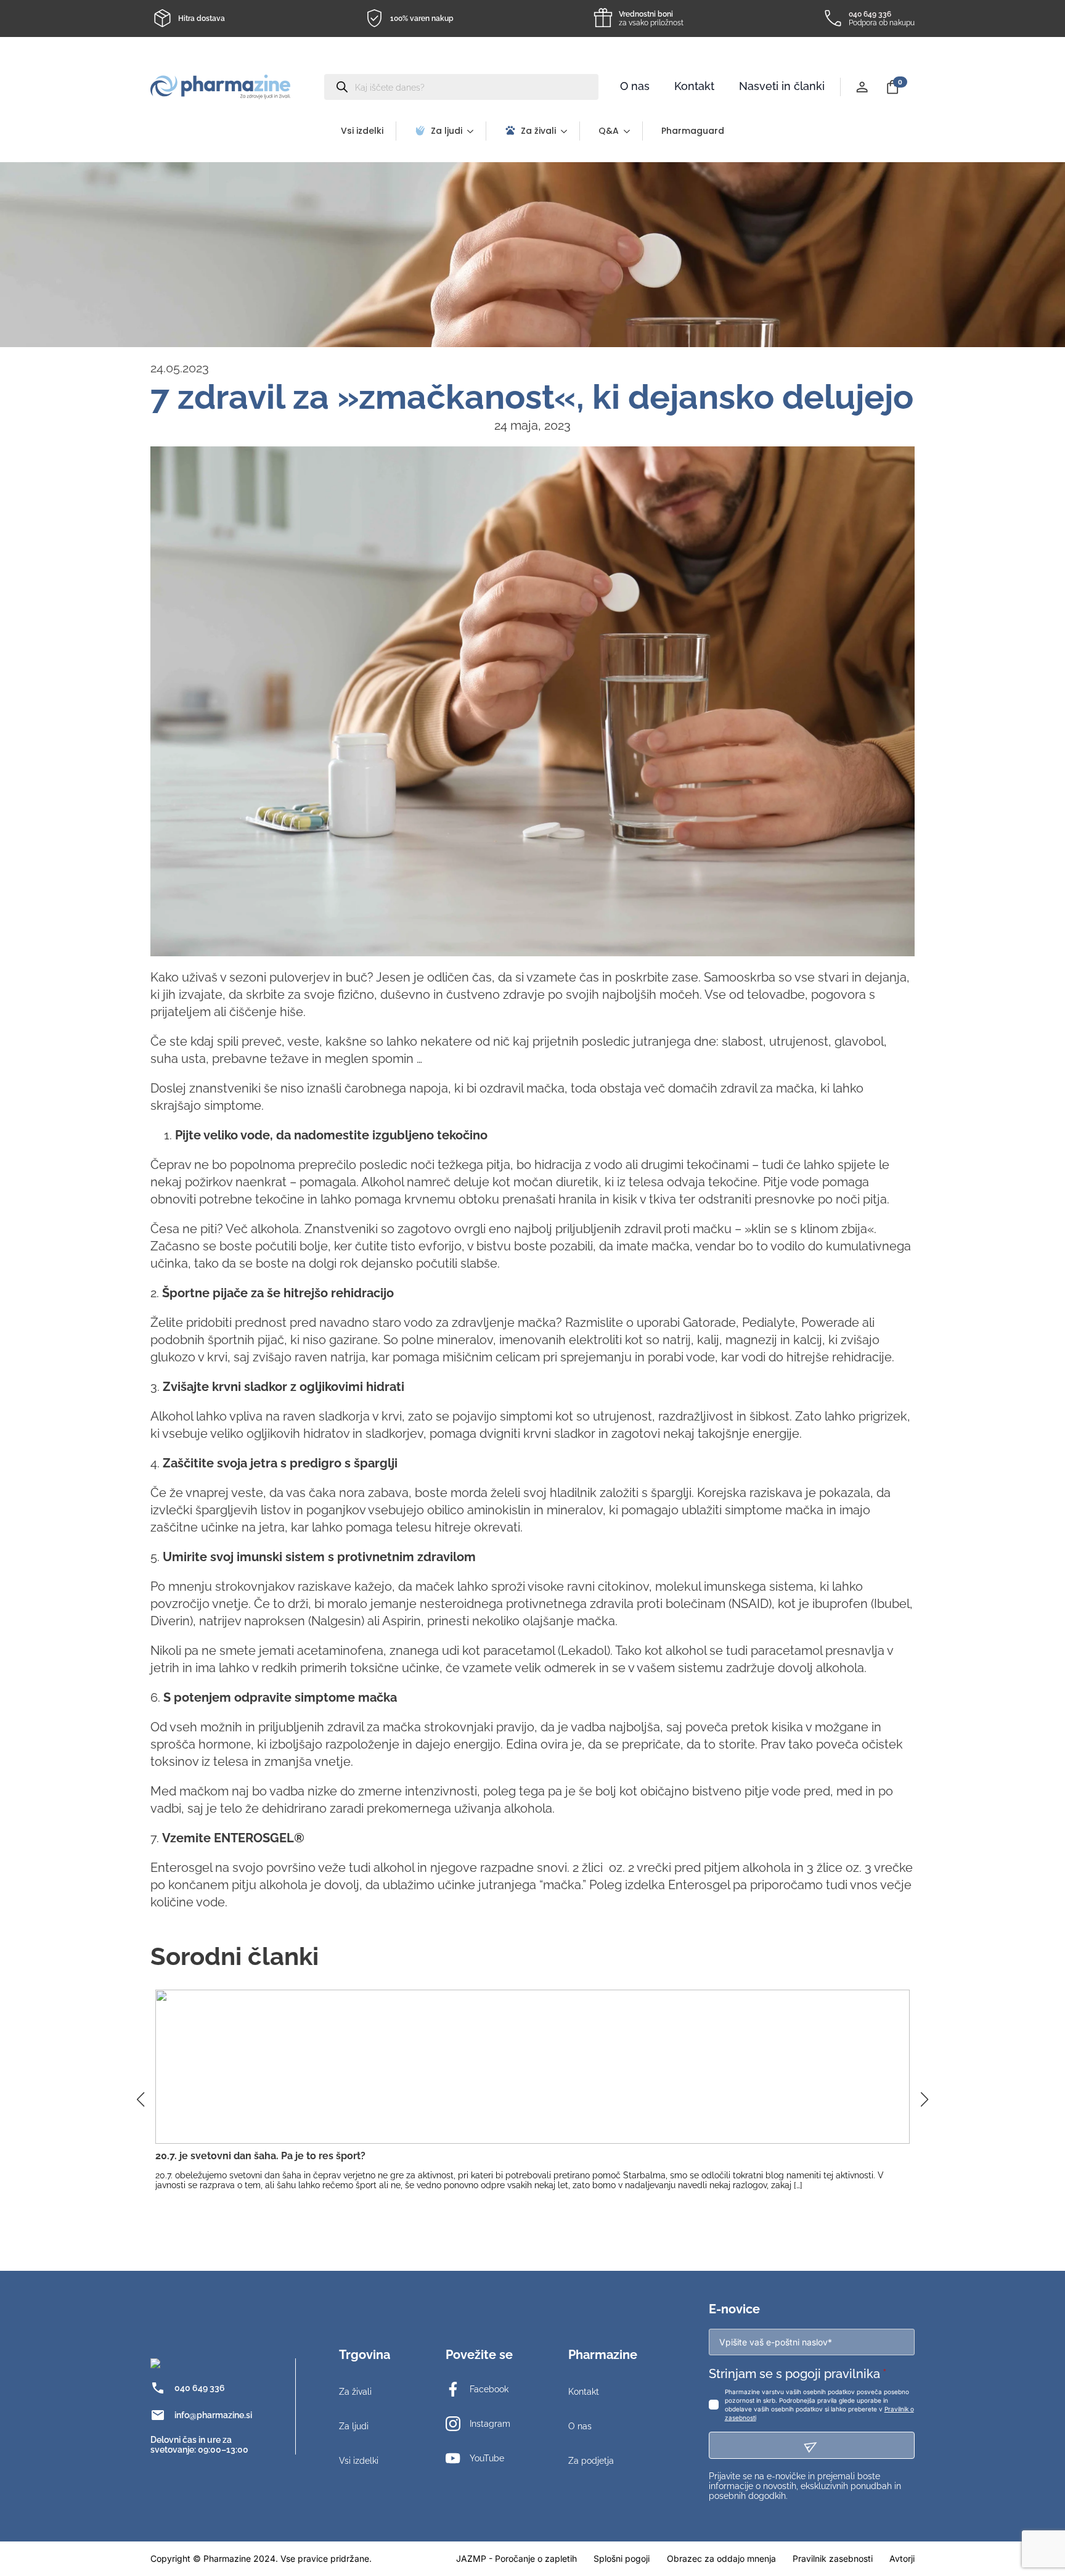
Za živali (538, 131)
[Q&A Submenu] (630, 131)
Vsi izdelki (362, 131)
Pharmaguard (693, 131)
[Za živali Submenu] (568, 131)
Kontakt (694, 86)
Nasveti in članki (782, 86)
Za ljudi (447, 131)
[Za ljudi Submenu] (474, 131)
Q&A (609, 131)
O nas (635, 86)
